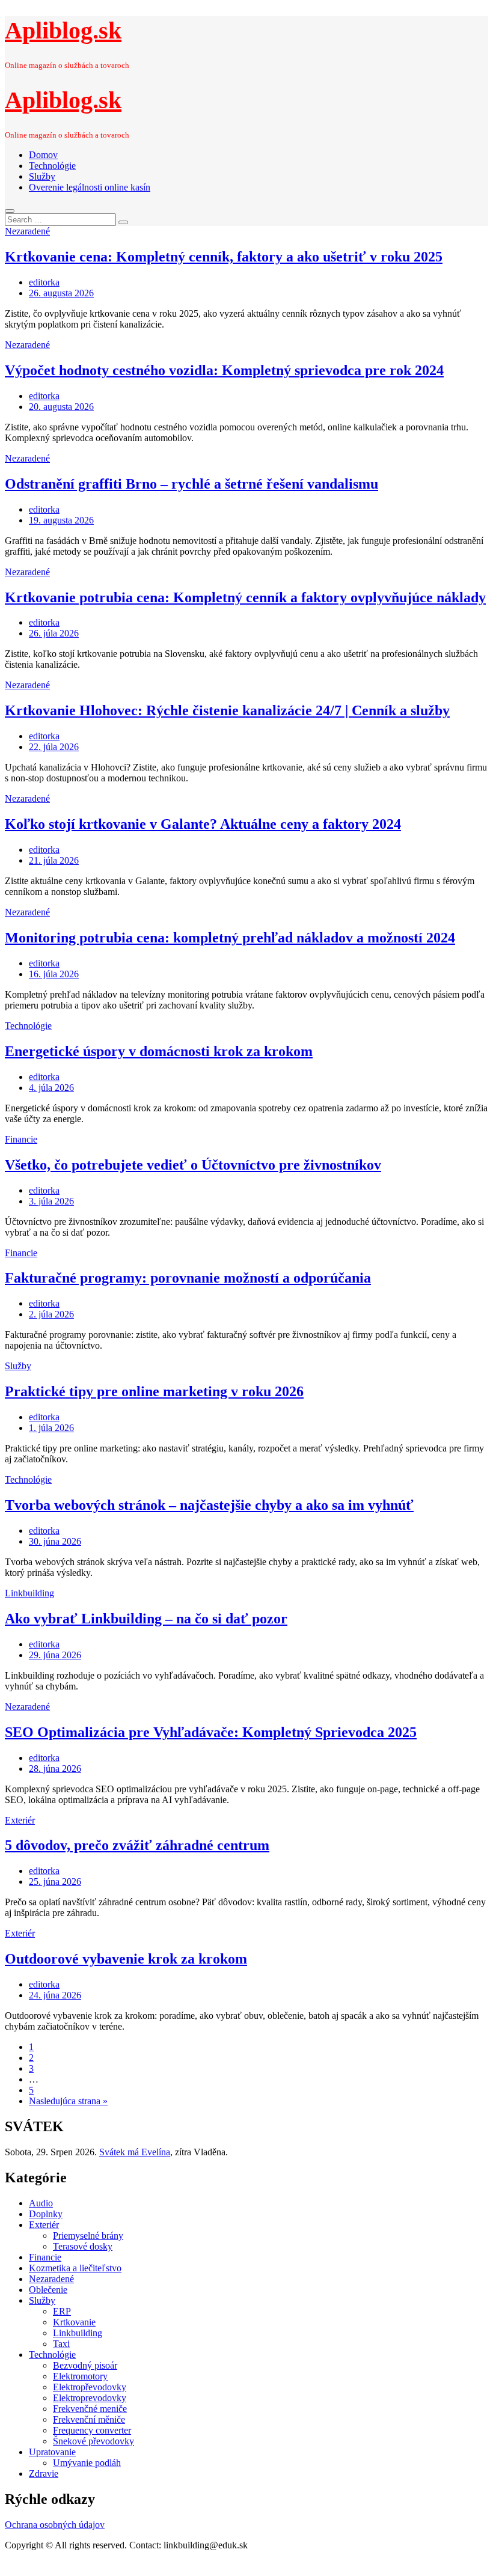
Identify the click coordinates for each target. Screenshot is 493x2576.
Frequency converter (92, 2430)
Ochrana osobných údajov (55, 2525)
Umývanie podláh (87, 2463)
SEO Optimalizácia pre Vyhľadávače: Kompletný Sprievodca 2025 (211, 1732)
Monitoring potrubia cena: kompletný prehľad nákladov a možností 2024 (230, 938)
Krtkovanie (74, 2322)
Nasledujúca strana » (68, 2101)
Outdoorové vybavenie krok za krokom (126, 1959)
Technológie (52, 166)
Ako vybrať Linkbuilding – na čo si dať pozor (146, 1619)
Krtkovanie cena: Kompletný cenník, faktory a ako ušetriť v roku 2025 (224, 257)
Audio (41, 2203)
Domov (43, 155)
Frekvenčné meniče (90, 2409)
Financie (21, 1139)
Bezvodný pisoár (85, 2365)
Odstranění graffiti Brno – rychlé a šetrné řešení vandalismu (191, 484)
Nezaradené (27, 231)
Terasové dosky (83, 2246)
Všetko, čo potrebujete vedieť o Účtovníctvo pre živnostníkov (193, 1165)
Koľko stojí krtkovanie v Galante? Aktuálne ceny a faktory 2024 (203, 824)
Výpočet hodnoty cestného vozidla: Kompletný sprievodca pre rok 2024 (224, 370)
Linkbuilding (29, 1593)
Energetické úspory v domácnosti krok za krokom (159, 1051)
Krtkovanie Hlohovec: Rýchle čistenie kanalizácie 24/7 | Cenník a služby (227, 710)
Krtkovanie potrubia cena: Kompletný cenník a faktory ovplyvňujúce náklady (245, 597)
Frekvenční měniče (89, 2419)
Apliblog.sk (63, 30)
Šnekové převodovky (93, 2441)
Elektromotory (80, 2376)
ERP (62, 2311)
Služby (42, 176)
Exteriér (20, 1820)
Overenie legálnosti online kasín (90, 187)
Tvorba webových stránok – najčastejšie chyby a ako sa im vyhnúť (209, 1505)
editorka (44, 282)
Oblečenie (48, 2290)
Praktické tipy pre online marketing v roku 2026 (154, 1391)
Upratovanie (52, 2452)
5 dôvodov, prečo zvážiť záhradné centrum (137, 1845)
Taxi (61, 2344)
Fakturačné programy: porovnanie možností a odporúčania (188, 1278)
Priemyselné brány (88, 2236)
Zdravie (44, 2474)
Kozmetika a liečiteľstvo (75, 2268)
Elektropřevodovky (90, 2387)
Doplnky (46, 2214)
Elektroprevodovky (90, 2398)
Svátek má (135, 2152)
